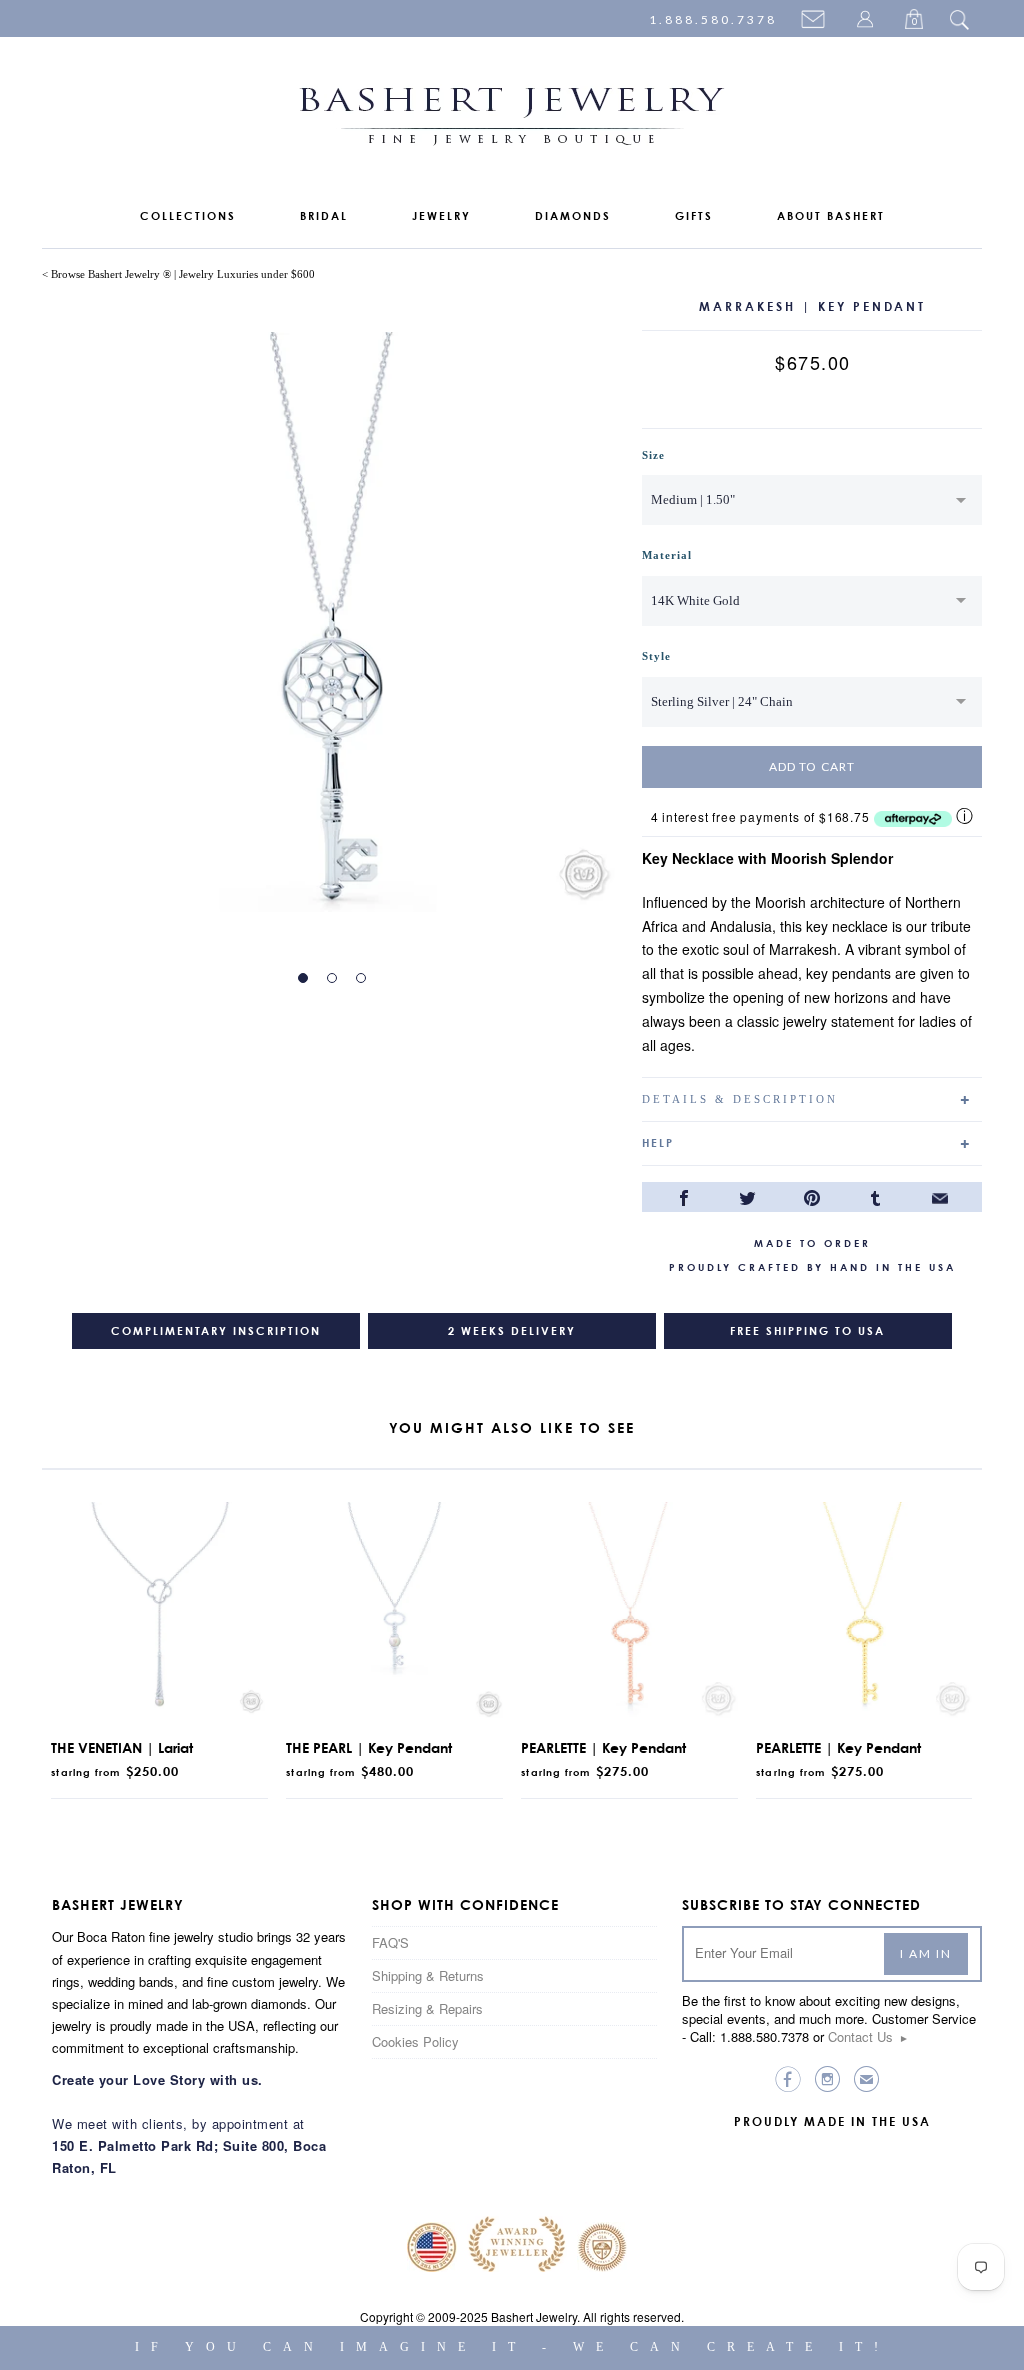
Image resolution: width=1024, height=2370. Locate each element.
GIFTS (694, 216)
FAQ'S (390, 1942)
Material (667, 555)
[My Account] (868, 21)
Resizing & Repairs (427, 2008)
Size (653, 455)
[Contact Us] (816, 21)
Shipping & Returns (428, 1975)
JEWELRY (441, 216)
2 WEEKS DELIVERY (512, 1331)
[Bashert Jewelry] (512, 120)
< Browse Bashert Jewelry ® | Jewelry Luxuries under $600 (178, 274)
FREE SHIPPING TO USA (807, 1331)
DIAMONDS (573, 216)
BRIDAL (324, 216)
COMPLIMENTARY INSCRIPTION (216, 1331)
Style (656, 656)
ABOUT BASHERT (831, 216)
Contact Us (868, 2036)
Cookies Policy (415, 2041)
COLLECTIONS (188, 216)
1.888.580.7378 (713, 19)
